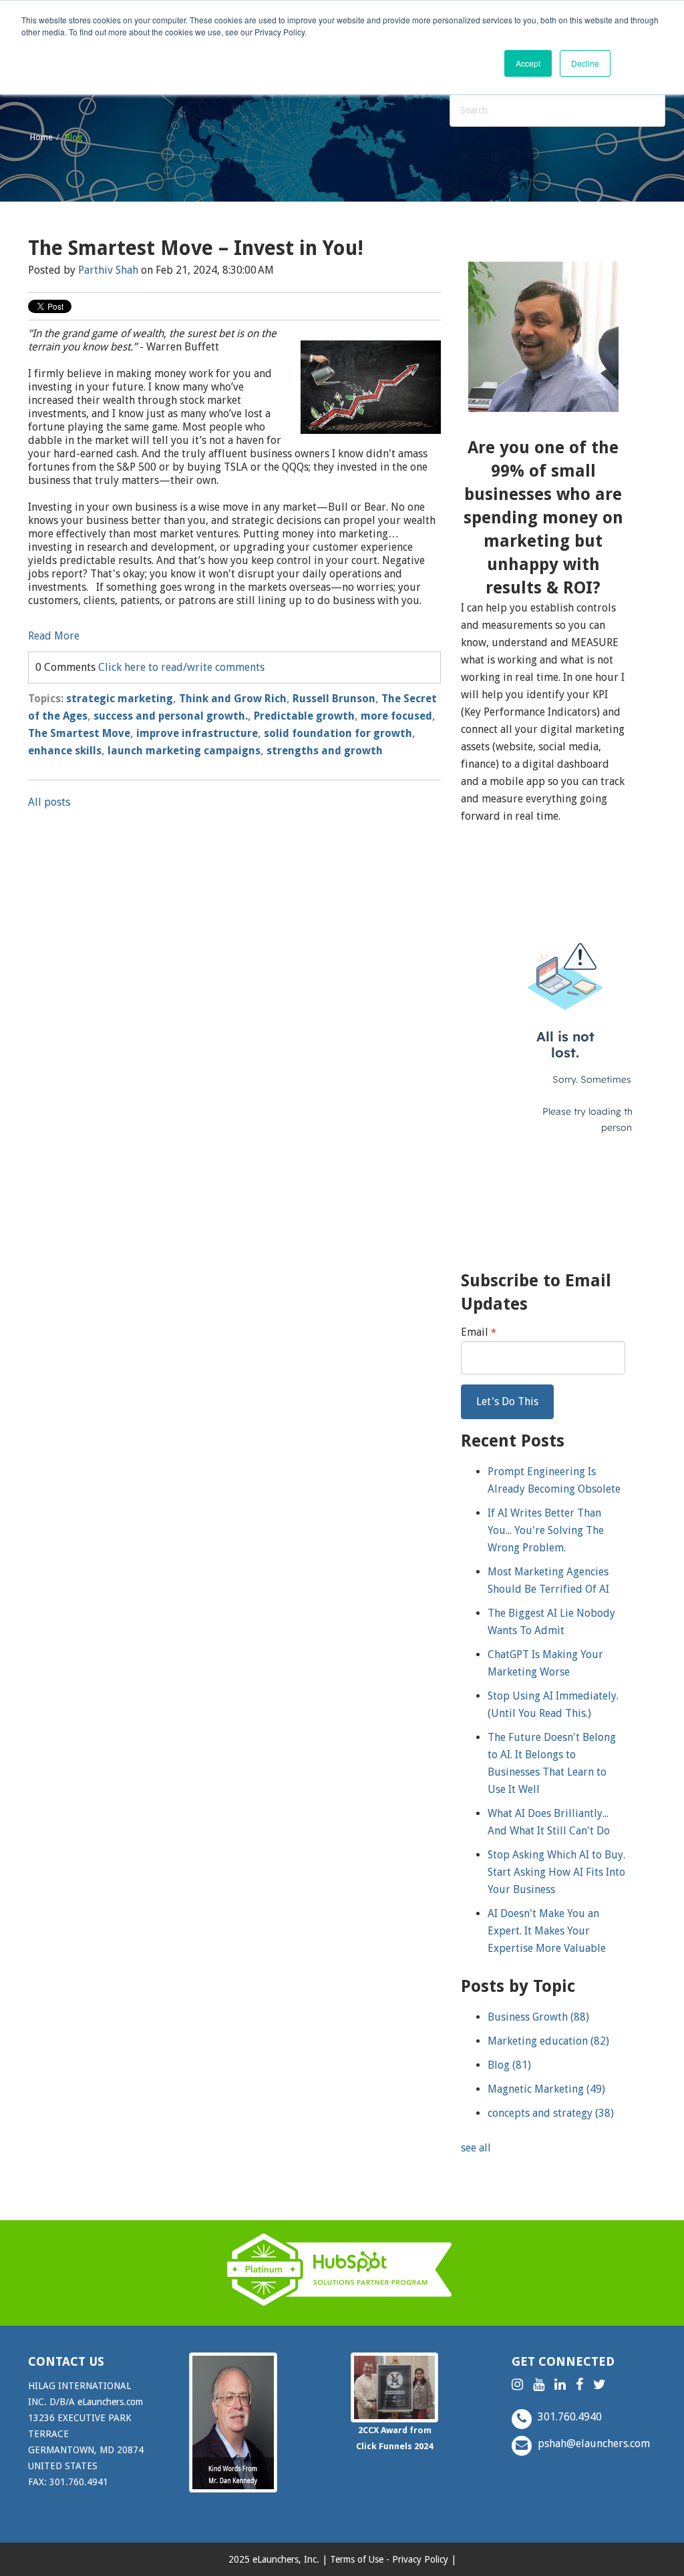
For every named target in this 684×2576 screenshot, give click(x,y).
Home (41, 137)
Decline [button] (585, 63)
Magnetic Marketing (546, 2089)
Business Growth (538, 2017)
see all (476, 2148)
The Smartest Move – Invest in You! (196, 248)
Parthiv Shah (108, 270)
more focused (396, 716)
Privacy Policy (420, 2559)
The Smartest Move (79, 733)
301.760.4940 (568, 2417)
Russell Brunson (334, 699)
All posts (49, 802)
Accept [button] (528, 63)
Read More (54, 636)
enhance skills (65, 751)
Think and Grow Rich (233, 699)
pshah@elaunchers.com (592, 2443)
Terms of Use (357, 2559)
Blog (509, 2065)
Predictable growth (304, 716)
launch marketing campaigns (184, 751)
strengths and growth (325, 751)
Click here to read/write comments (181, 667)
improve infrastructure (197, 733)
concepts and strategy (551, 2113)
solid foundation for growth (338, 733)
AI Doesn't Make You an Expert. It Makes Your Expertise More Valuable (547, 1931)
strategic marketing (120, 699)
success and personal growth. (171, 716)
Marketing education (548, 2041)
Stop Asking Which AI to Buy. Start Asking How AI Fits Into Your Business (556, 1872)
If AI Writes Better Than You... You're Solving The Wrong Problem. (546, 1530)
